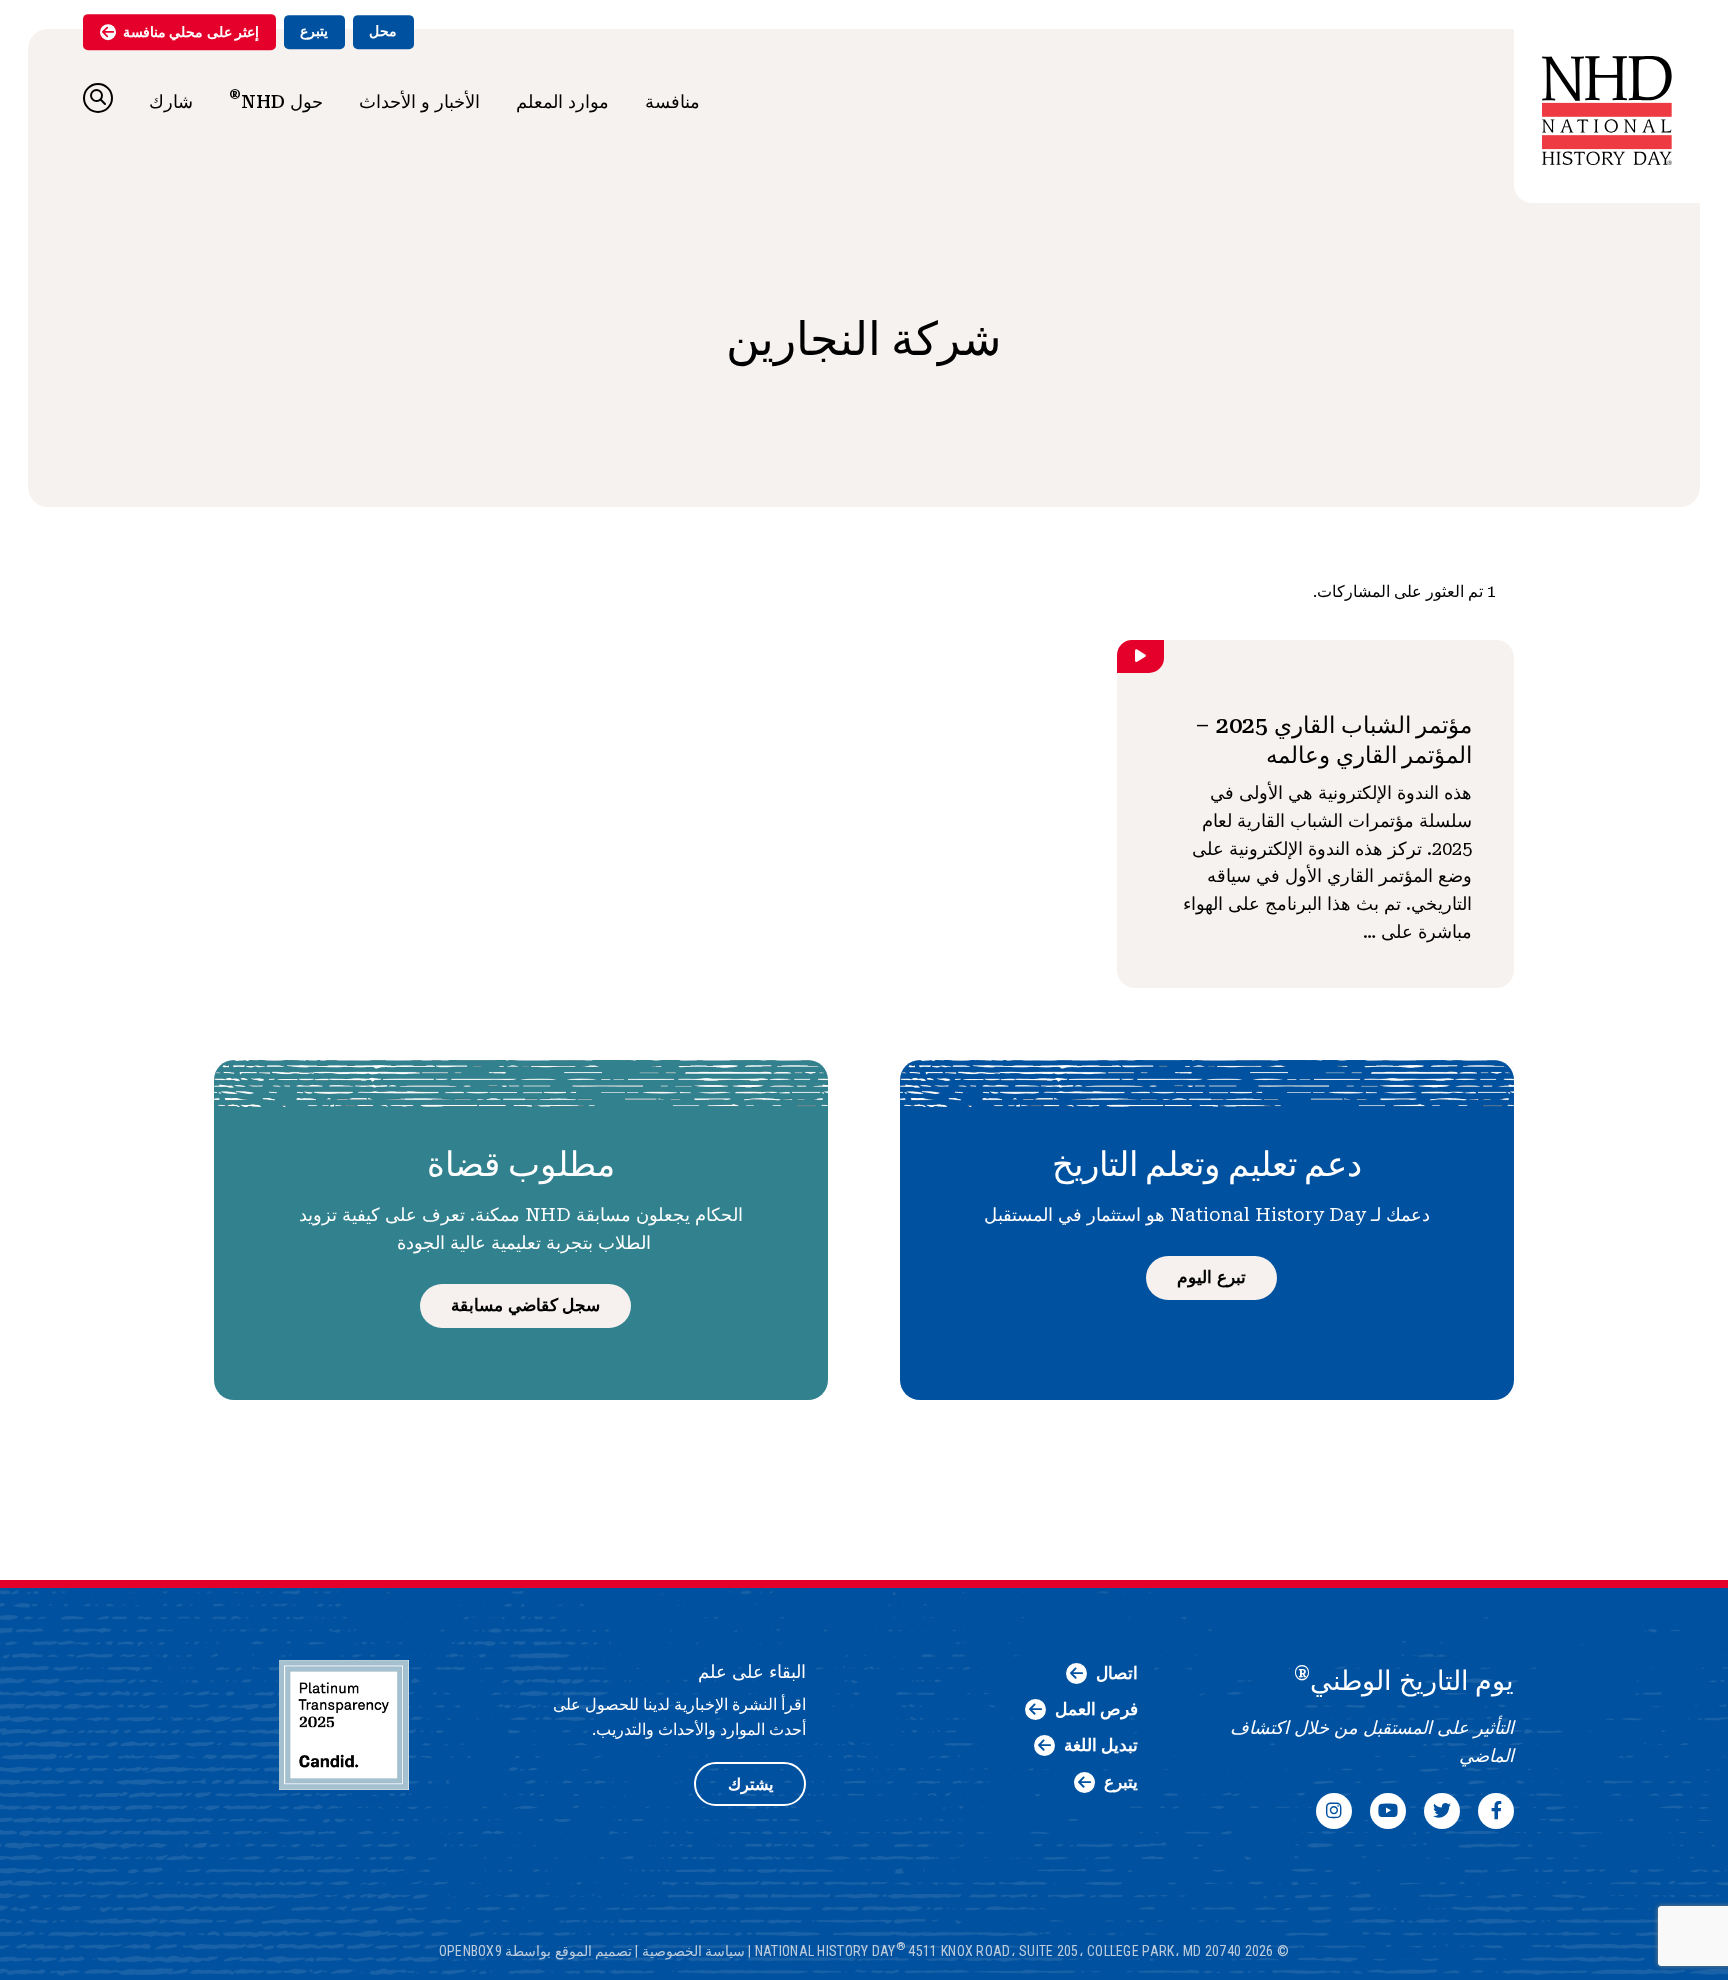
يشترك (750, 1784)
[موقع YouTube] (1388, 1811)
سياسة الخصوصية (693, 1950)
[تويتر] (1442, 1811)
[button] (98, 98)
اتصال (1117, 1673)
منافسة (672, 101)
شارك (171, 101)
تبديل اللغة (1101, 1745)
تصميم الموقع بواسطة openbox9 (535, 1950)
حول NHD (276, 99)
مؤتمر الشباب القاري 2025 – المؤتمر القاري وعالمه (1333, 739)
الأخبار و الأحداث (419, 101)
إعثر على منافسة (191, 32)
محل (383, 31)
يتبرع (314, 31)
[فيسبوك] (1496, 1811)
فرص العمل (1096, 1709)
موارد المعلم (562, 101)
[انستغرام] (1334, 1811)
